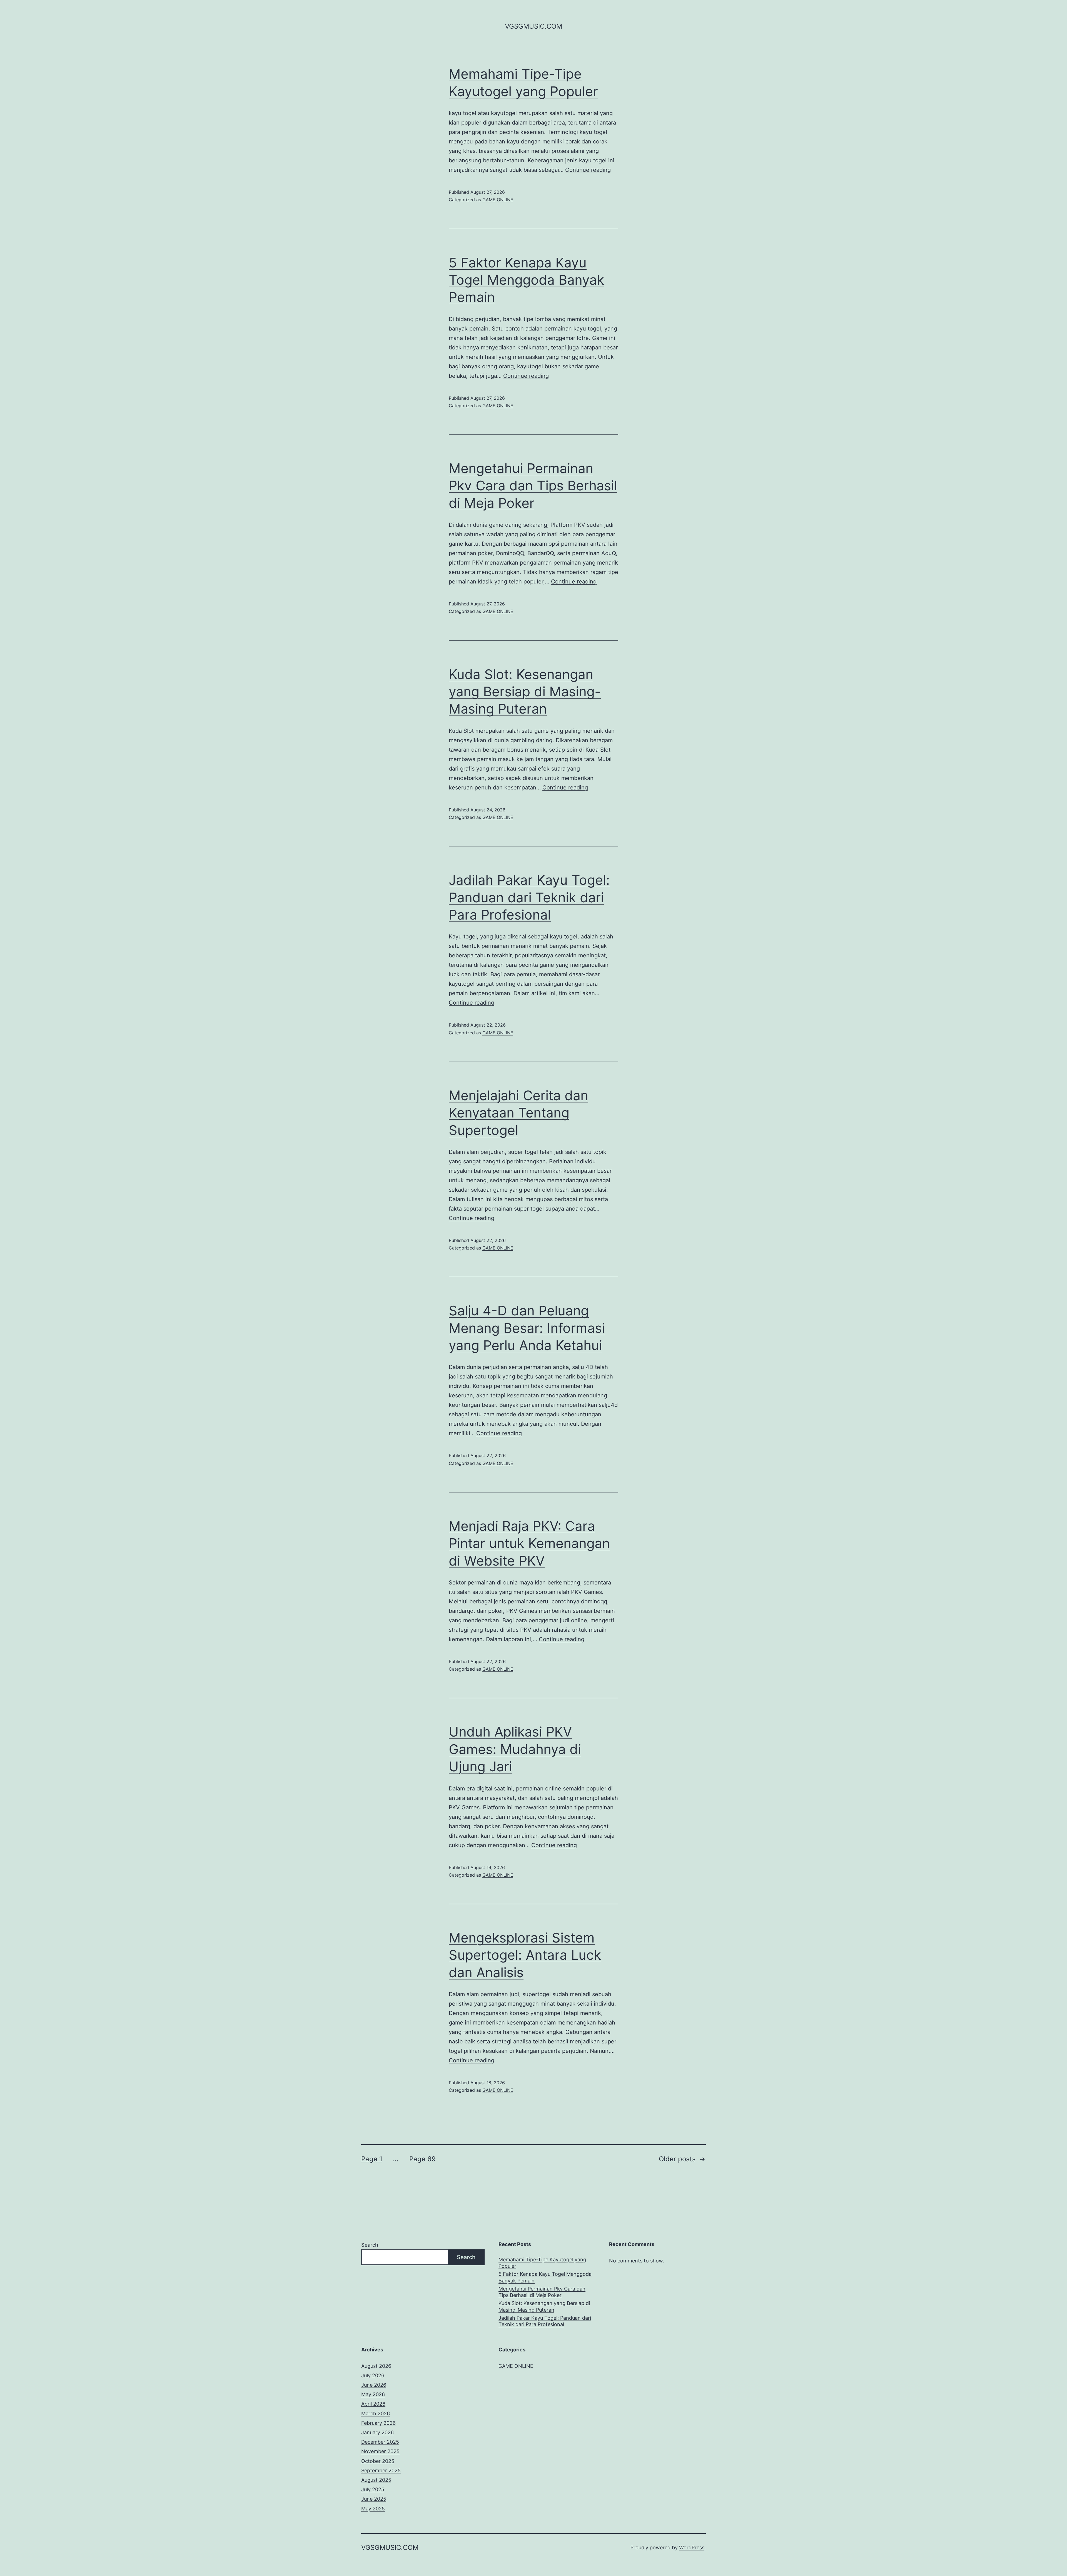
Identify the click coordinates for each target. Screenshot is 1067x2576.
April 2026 (373, 2404)
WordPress (692, 2548)
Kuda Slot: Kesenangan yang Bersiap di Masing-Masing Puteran (525, 692)
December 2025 (380, 2442)
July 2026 (373, 2375)
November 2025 (380, 2451)
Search (370, 2245)
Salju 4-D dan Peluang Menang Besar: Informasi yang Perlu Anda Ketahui (527, 1328)
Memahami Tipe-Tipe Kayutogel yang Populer (542, 2263)
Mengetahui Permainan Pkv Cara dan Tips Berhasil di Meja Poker (533, 486)
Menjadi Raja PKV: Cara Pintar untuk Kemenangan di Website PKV (529, 1543)
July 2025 (373, 2489)
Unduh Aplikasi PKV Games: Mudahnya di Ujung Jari (515, 1749)
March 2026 (376, 2414)
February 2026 (378, 2423)
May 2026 (373, 2394)
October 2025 (378, 2461)
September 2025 (381, 2471)
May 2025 (373, 2509)
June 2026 (374, 2385)
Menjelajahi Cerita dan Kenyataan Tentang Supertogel (518, 1113)
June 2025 (374, 2499)
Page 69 (422, 2159)
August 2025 (376, 2480)
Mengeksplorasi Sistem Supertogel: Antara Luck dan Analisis (525, 1955)
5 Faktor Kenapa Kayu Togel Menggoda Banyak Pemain (526, 280)
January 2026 (377, 2432)
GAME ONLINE (498, 200)
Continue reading (588, 170)
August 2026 (376, 2366)
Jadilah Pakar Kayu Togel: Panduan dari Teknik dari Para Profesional (529, 897)
